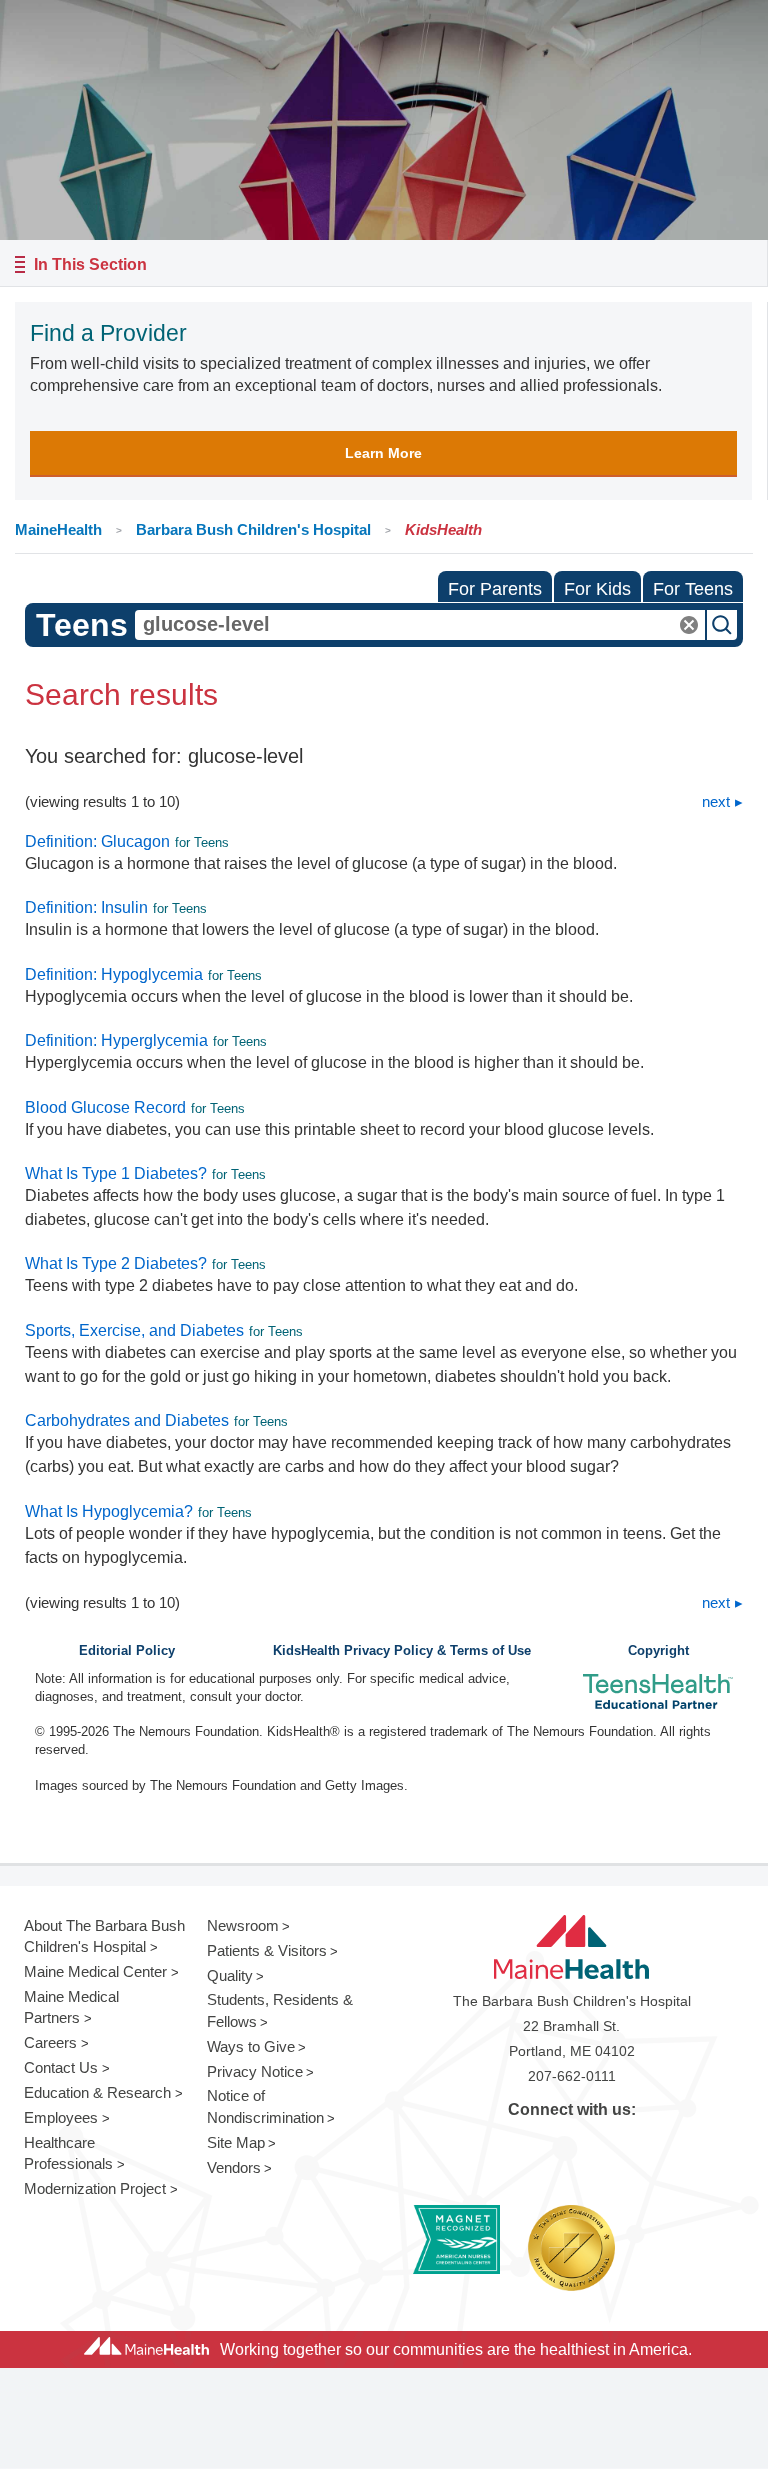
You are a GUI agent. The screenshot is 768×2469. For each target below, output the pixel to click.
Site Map (236, 2142)
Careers (50, 2042)
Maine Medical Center (95, 1971)
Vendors (234, 2167)
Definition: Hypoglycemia (114, 974)
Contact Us (61, 2067)
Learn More (383, 453)
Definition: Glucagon (97, 841)
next (716, 801)
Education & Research (97, 2092)
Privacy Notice (255, 2071)
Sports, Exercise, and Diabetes (134, 1330)
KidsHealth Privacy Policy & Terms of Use (402, 1651)
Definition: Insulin (86, 907)
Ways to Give (251, 2046)
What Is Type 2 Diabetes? (116, 1263)
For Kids (597, 589)
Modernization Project (95, 2188)
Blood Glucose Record (105, 1107)
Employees (61, 2117)
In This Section (90, 264)
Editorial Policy (127, 1651)
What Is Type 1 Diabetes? (116, 1173)
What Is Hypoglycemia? (109, 1511)
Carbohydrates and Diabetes (127, 1420)
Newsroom (243, 1925)
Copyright (658, 1651)
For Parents (495, 589)
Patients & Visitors (267, 1950)
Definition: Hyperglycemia (116, 1040)
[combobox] (420, 625)
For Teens (693, 589)
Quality (230, 1975)
